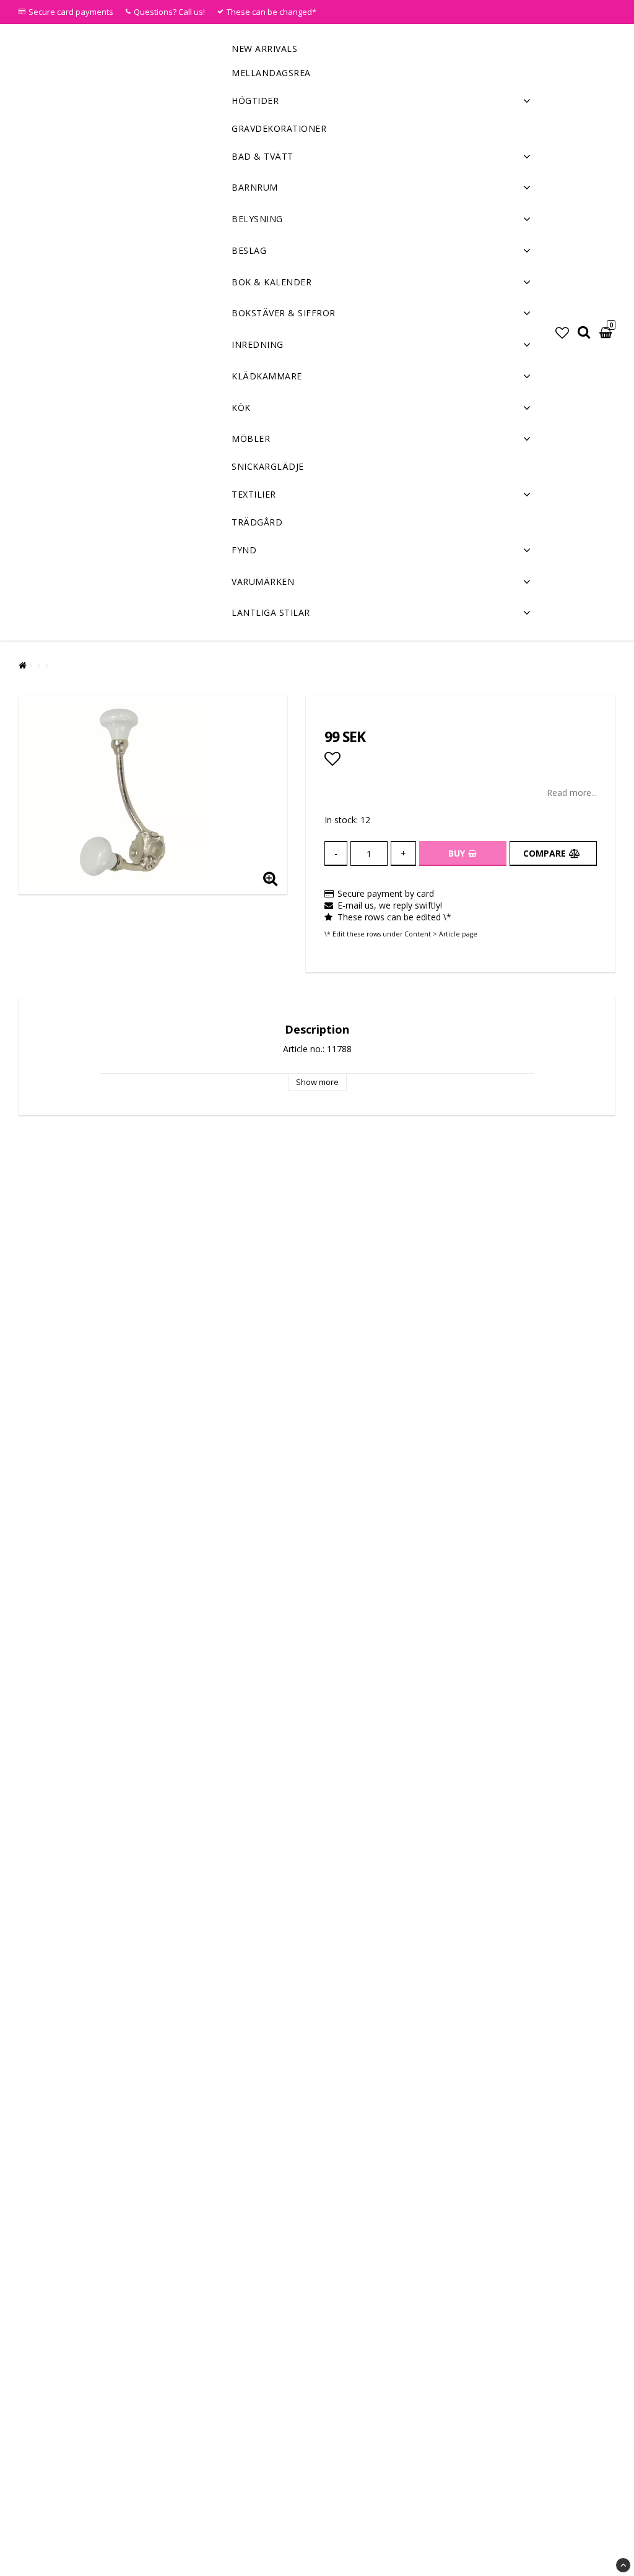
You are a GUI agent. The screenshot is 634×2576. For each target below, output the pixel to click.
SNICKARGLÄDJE (268, 466)
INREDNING (258, 344)
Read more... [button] (572, 793)
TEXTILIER (254, 494)
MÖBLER (251, 439)
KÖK (241, 408)
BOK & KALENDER (271, 282)
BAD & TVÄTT (263, 156)
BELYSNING (257, 219)
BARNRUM (255, 187)
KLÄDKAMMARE (267, 376)
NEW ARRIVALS (264, 49)
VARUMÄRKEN (263, 581)
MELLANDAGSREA (271, 73)
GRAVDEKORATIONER (279, 128)
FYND (244, 550)
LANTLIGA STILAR (271, 612)
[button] (562, 332)
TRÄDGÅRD (257, 522)
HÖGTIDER (255, 101)
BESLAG (249, 250)
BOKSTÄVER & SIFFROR (284, 313)
